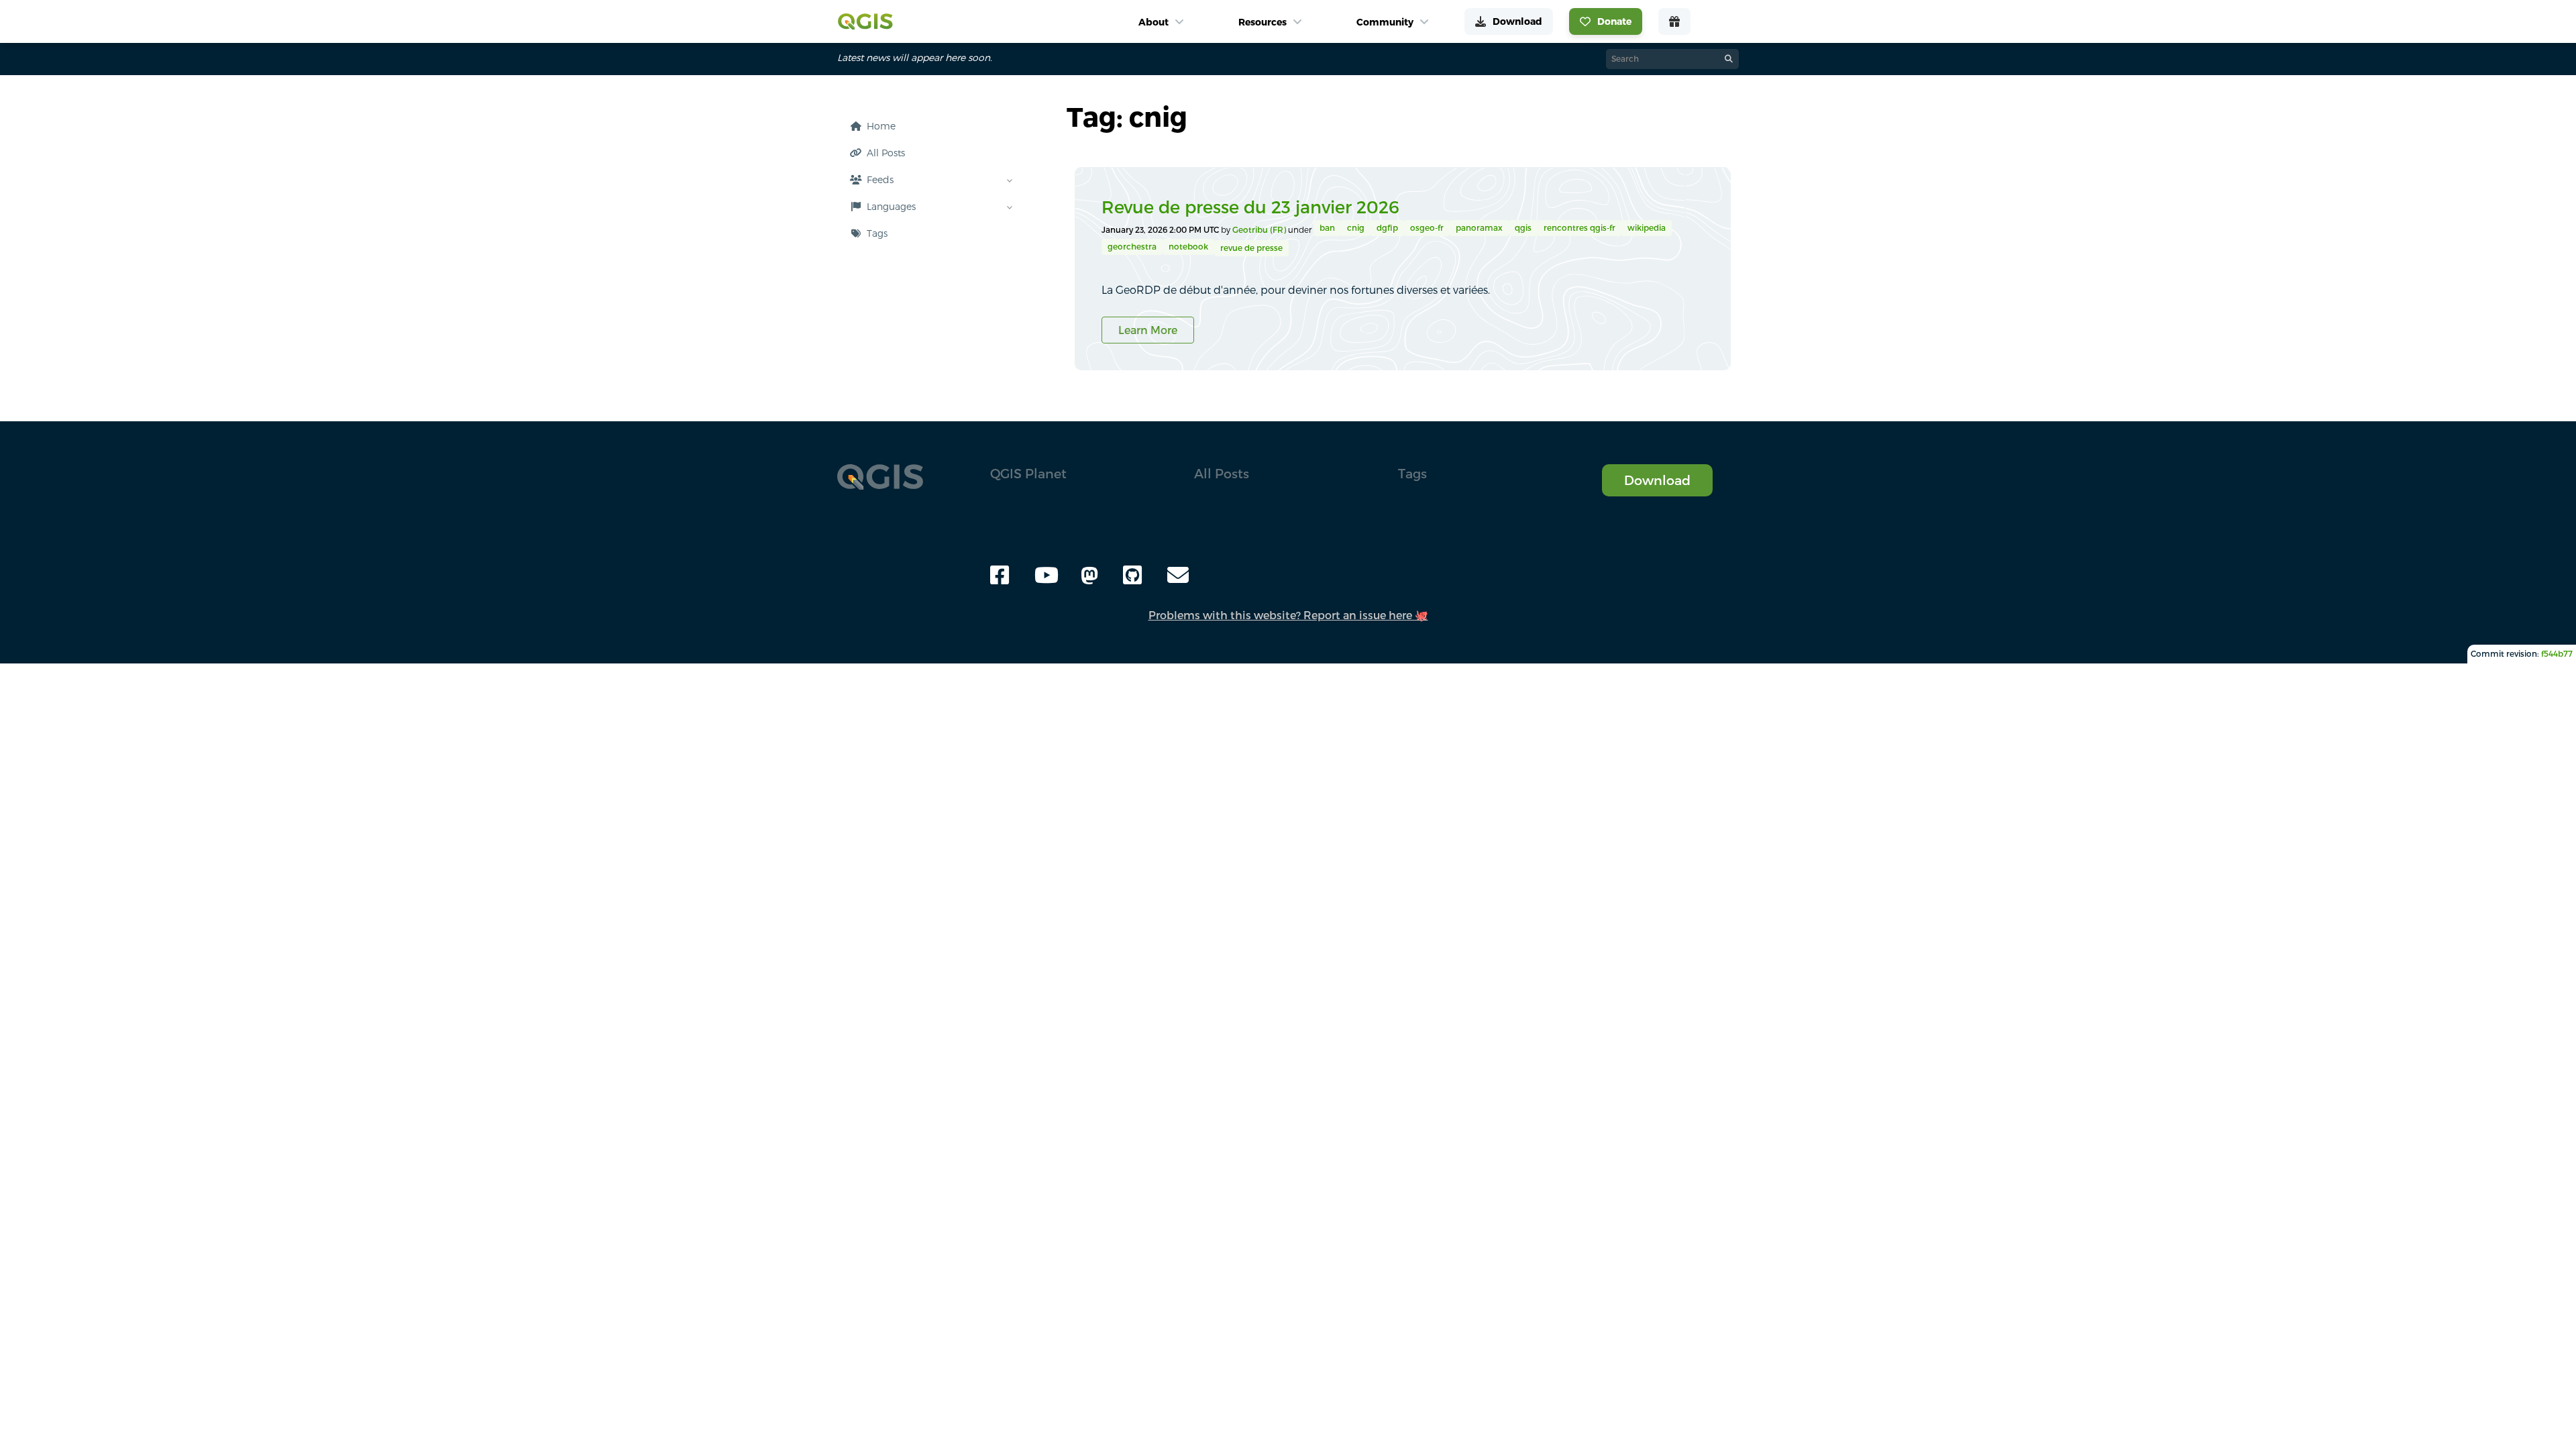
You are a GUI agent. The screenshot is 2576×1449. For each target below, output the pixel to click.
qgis (1523, 228)
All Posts (1222, 473)
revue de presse (1251, 248)
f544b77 (2557, 654)
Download (1657, 480)
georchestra (1132, 247)
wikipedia (1647, 228)
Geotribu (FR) (1260, 230)
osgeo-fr (1427, 228)
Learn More (1148, 330)
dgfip (1387, 228)
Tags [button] (1412, 473)
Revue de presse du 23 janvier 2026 (1250, 207)
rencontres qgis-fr (1579, 228)
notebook (1188, 247)
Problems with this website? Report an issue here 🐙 (1288, 615)
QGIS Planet (1028, 473)
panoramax (1479, 228)
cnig (1356, 228)
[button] (928, 233)
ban (1327, 228)
